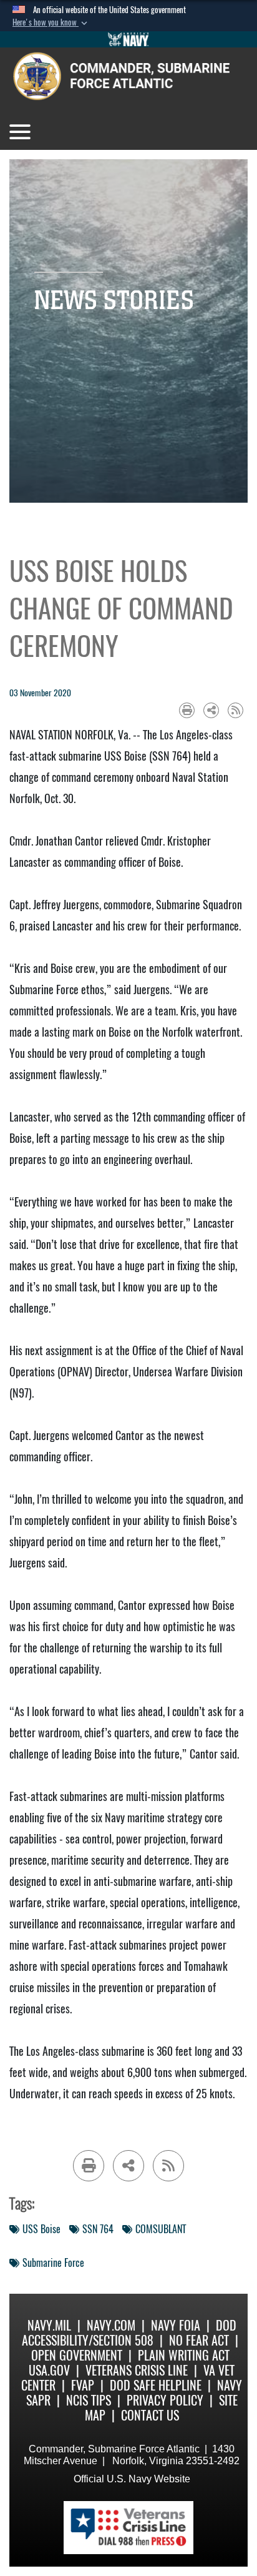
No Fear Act (199, 2340)
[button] (51, 22)
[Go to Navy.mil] (128, 39)
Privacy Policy (165, 2400)
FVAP (83, 2385)
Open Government (77, 2355)
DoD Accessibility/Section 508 (129, 2333)
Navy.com (111, 2325)
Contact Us (150, 2415)
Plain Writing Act (184, 2355)
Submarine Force (53, 2263)
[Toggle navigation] (20, 132)
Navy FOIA (176, 2325)
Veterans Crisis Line (137, 2370)
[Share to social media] (211, 710)
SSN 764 (98, 2229)
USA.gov (49, 2370)
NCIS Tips (89, 2400)
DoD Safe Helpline (156, 2385)
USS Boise (41, 2229)
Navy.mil (49, 2325)
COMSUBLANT (161, 2229)
